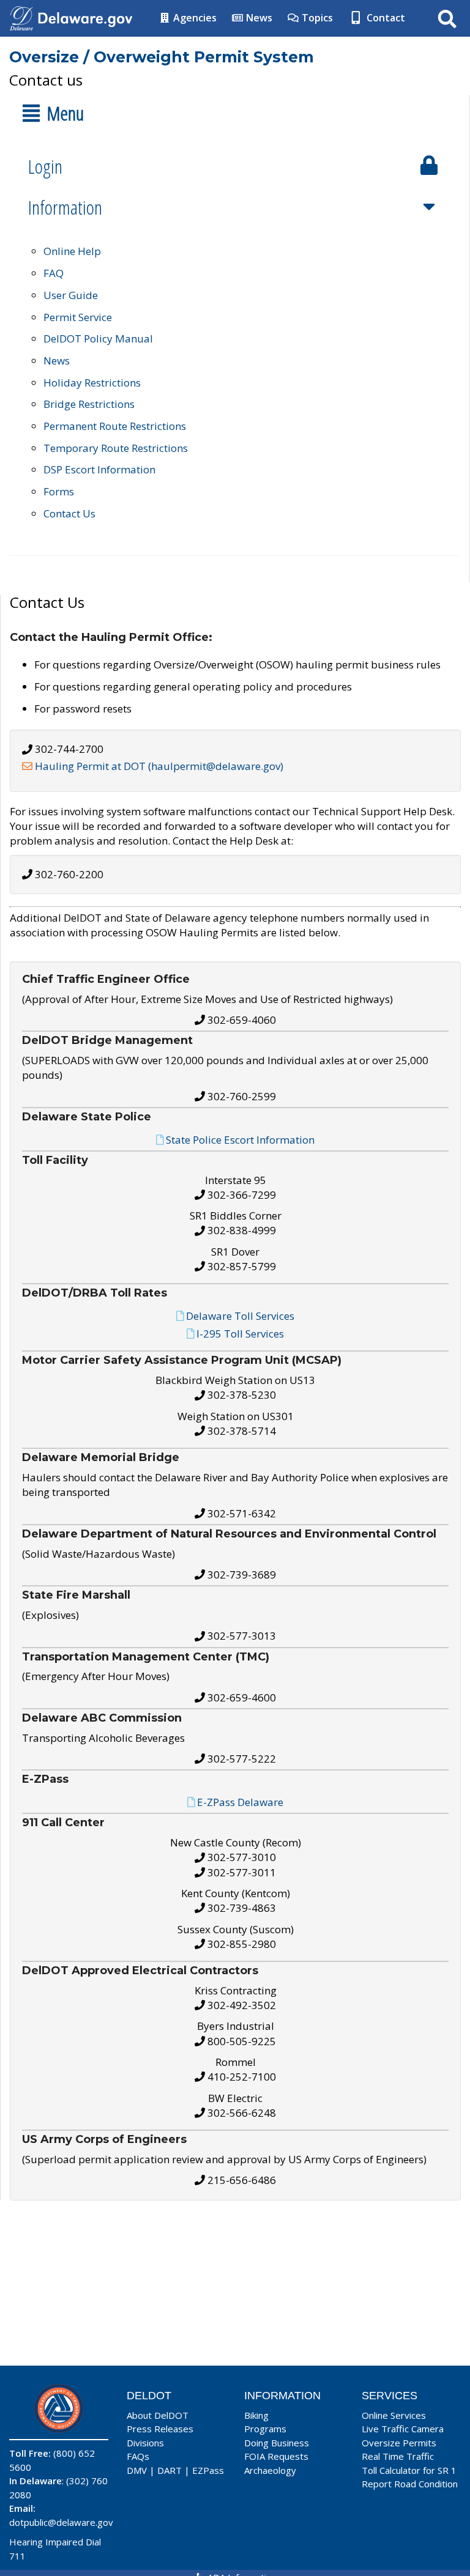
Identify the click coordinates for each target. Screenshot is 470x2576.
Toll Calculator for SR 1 (409, 2470)
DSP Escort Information (99, 469)
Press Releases (160, 2429)
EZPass (208, 2470)
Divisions (145, 2443)
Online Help (72, 251)
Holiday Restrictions (92, 383)
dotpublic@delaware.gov (61, 2522)
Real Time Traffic (398, 2456)
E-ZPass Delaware (240, 1802)
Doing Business (277, 2443)
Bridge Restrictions (89, 404)
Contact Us (69, 513)
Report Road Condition (410, 2484)
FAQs (138, 2456)
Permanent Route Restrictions (115, 426)
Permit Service (78, 317)
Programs (265, 2429)
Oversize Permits (399, 2443)
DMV (137, 2470)
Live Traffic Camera (403, 2429)
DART (170, 2470)
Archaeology (270, 2470)
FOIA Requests (276, 2456)
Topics (316, 18)
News (258, 18)
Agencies (194, 18)
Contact (385, 18)
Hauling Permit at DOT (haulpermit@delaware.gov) (159, 766)
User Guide (71, 295)
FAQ (54, 273)
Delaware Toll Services (240, 1316)
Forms (59, 491)
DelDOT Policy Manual (98, 339)
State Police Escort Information (240, 1140)
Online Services (394, 2415)
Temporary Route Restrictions (116, 448)
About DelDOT (158, 2415)
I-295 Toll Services (240, 1334)
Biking (256, 2415)
